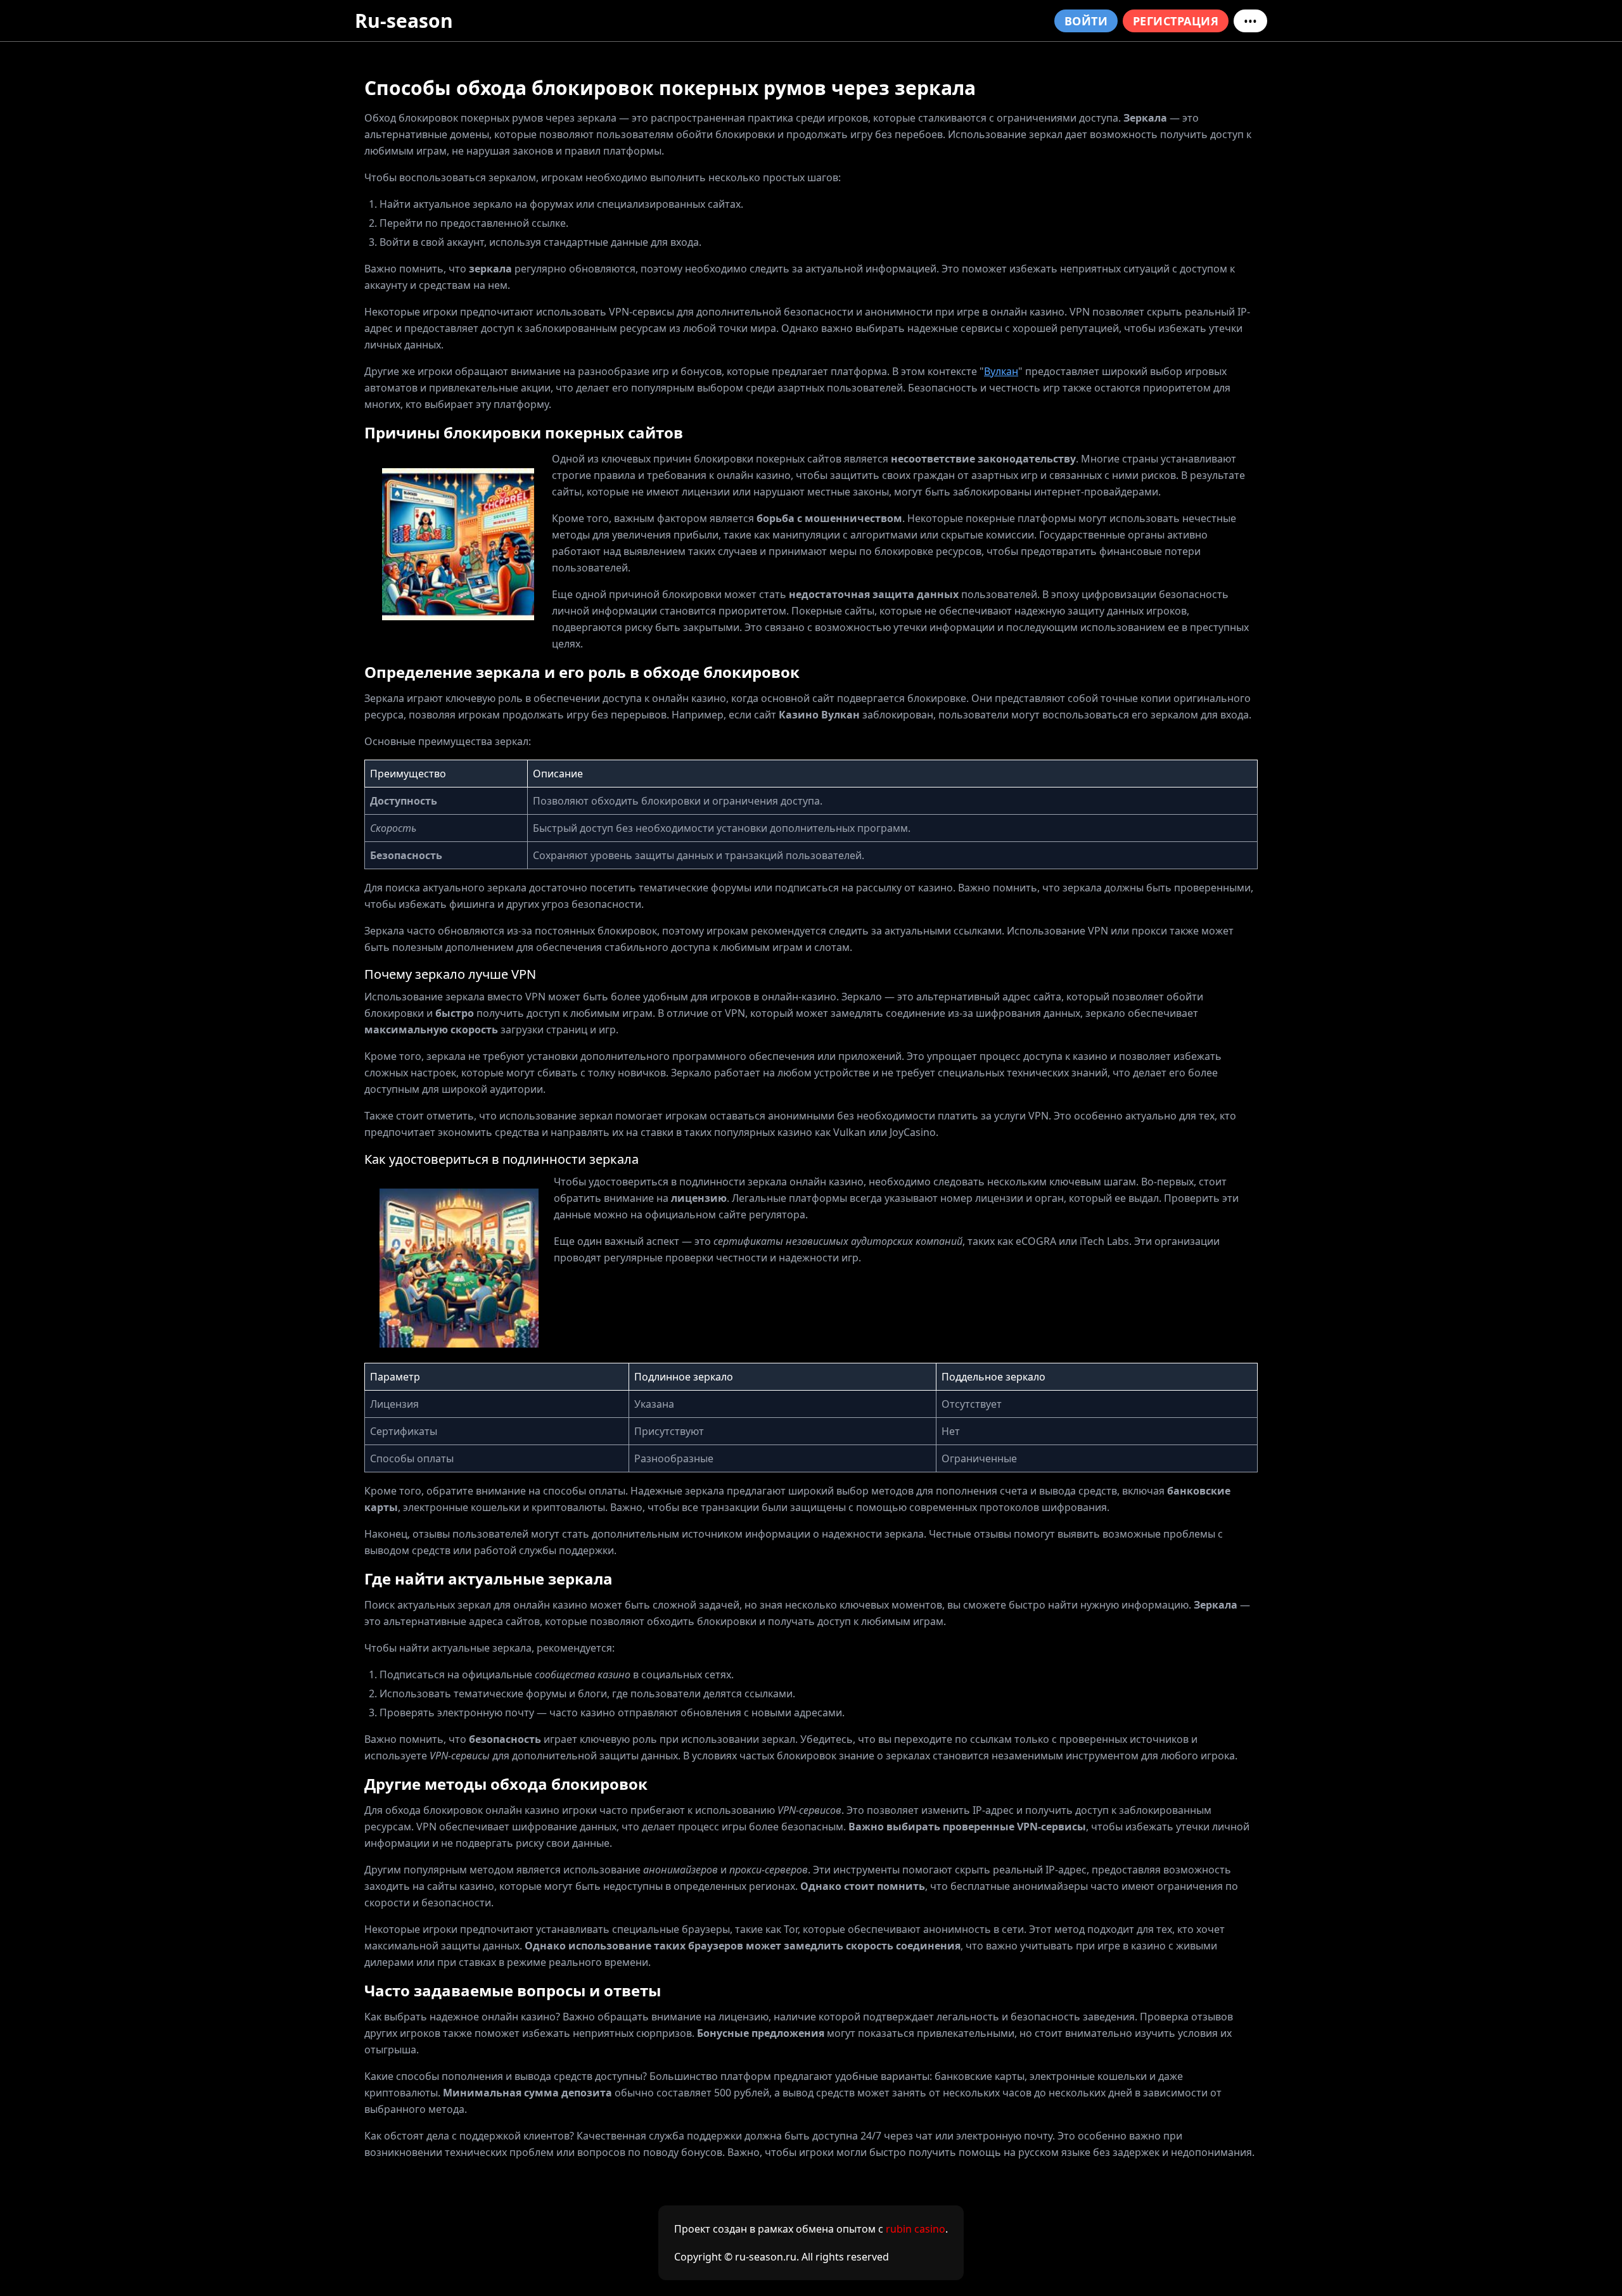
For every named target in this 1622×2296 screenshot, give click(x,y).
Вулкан (1001, 371)
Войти (1086, 21)
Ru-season (404, 21)
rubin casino (916, 2229)
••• (1250, 21)
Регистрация (1176, 21)
